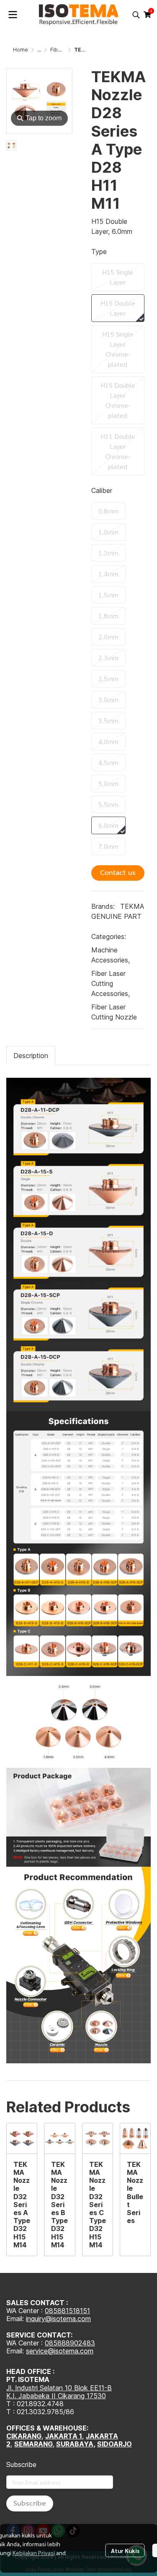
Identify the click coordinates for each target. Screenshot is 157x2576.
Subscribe (30, 2503)
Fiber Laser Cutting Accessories (111, 983)
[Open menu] (13, 15)
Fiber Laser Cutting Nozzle (114, 1012)
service (37, 2351)
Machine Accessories (111, 955)
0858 (53, 2343)
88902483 (78, 2343)
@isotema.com (71, 2351)
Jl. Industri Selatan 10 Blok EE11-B (59, 2388)
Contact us (118, 873)
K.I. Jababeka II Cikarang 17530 (56, 2396)
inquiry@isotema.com (58, 2319)
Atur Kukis (125, 2550)
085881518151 (67, 2311)
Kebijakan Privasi (34, 2553)
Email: (16, 2351)
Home (21, 50)
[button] (136, 15)
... (39, 50)
